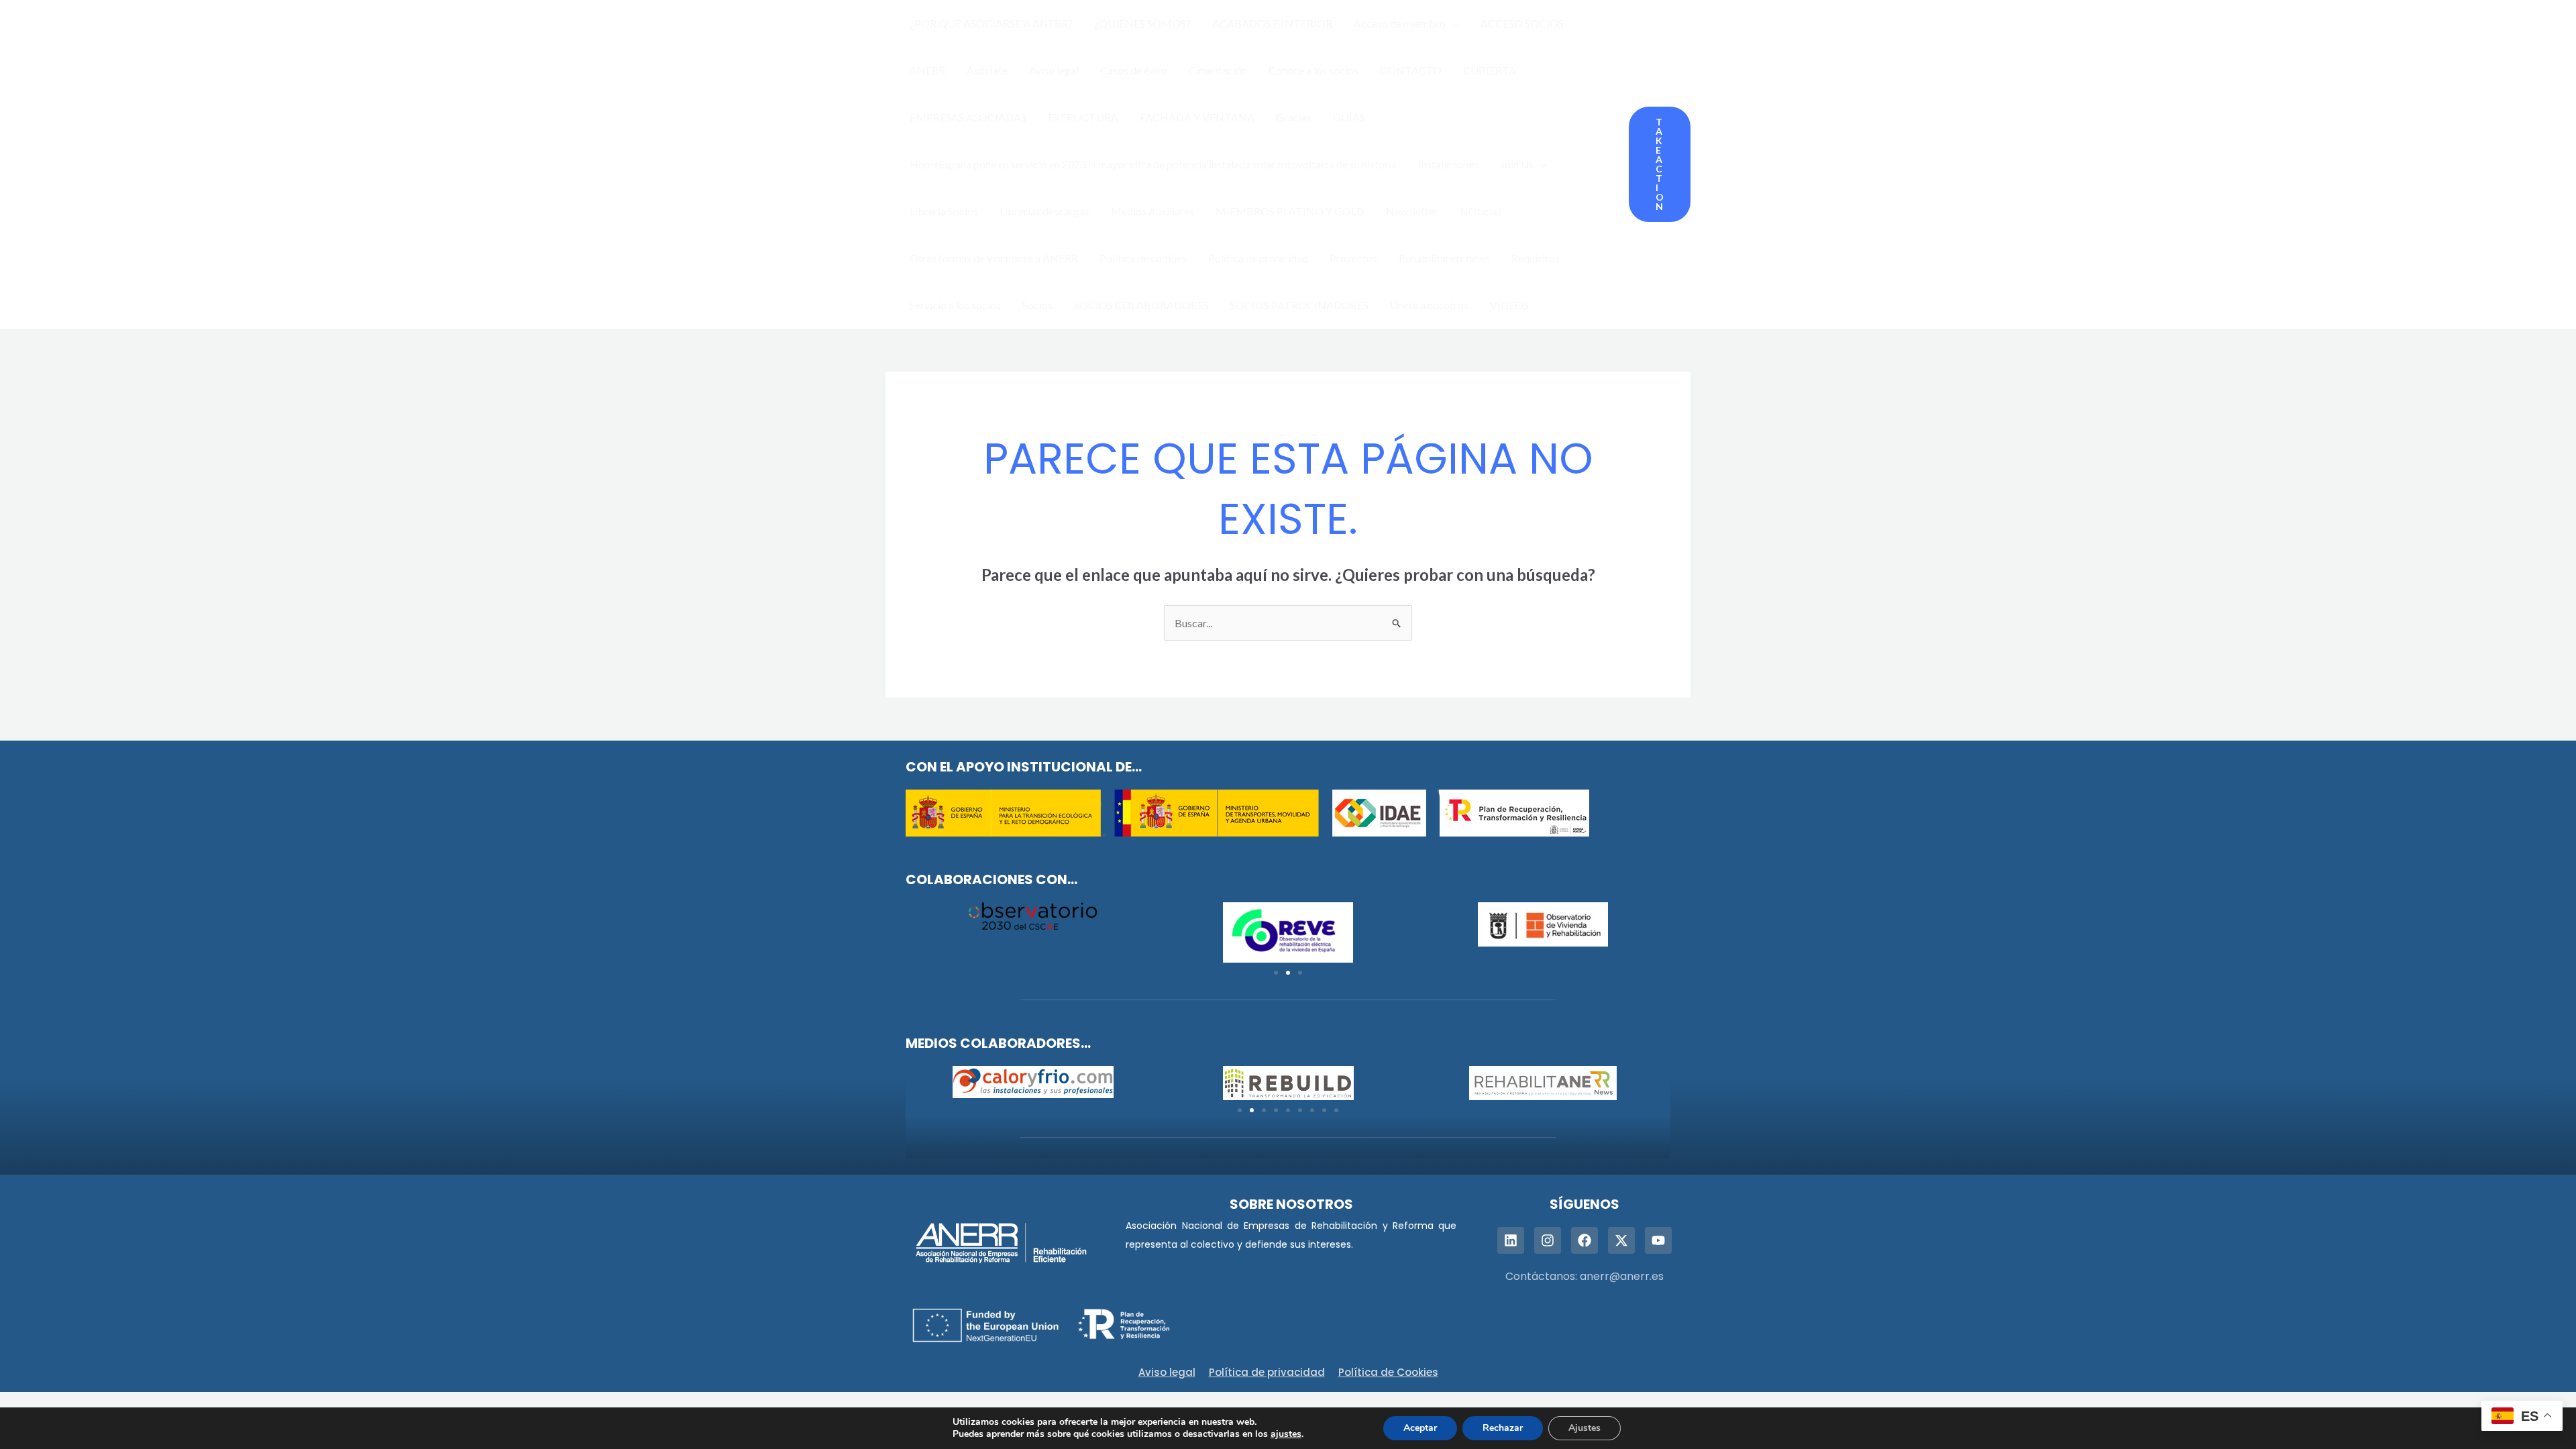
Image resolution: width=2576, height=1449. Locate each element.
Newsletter (1412, 211)
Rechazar (1503, 1428)
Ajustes (1585, 1428)
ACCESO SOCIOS (1522, 23)
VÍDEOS (1509, 305)
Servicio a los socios (955, 305)
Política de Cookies (1388, 1372)
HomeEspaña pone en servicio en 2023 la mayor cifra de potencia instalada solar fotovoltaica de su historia (1153, 164)
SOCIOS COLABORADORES (1141, 305)
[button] (1452, 23)
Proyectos (1353, 258)
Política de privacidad (1258, 258)
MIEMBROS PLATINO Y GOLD (1290, 211)
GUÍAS (1349, 117)
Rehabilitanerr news (1444, 258)
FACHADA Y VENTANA (1197, 117)
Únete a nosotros (1429, 305)
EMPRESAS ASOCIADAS (968, 117)
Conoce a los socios (1313, 70)
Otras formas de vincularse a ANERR (994, 258)
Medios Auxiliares (1152, 211)
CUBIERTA (1490, 70)
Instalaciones (1448, 164)
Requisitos (1536, 258)
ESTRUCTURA (1083, 117)
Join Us (1517, 164)
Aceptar (1420, 1428)
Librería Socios (944, 211)
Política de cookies (1143, 258)
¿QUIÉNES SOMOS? (1142, 23)
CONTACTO (1411, 70)
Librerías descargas (1044, 211)
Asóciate (987, 70)
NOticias (1481, 211)
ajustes (1286, 1434)
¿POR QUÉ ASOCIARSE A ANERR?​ (991, 23)
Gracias (1294, 117)
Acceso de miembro (1400, 23)
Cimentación (1218, 70)
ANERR (927, 70)
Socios (1037, 305)
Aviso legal (1054, 70)
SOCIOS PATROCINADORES (1299, 305)
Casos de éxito (1134, 70)
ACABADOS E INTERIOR (1272, 23)
